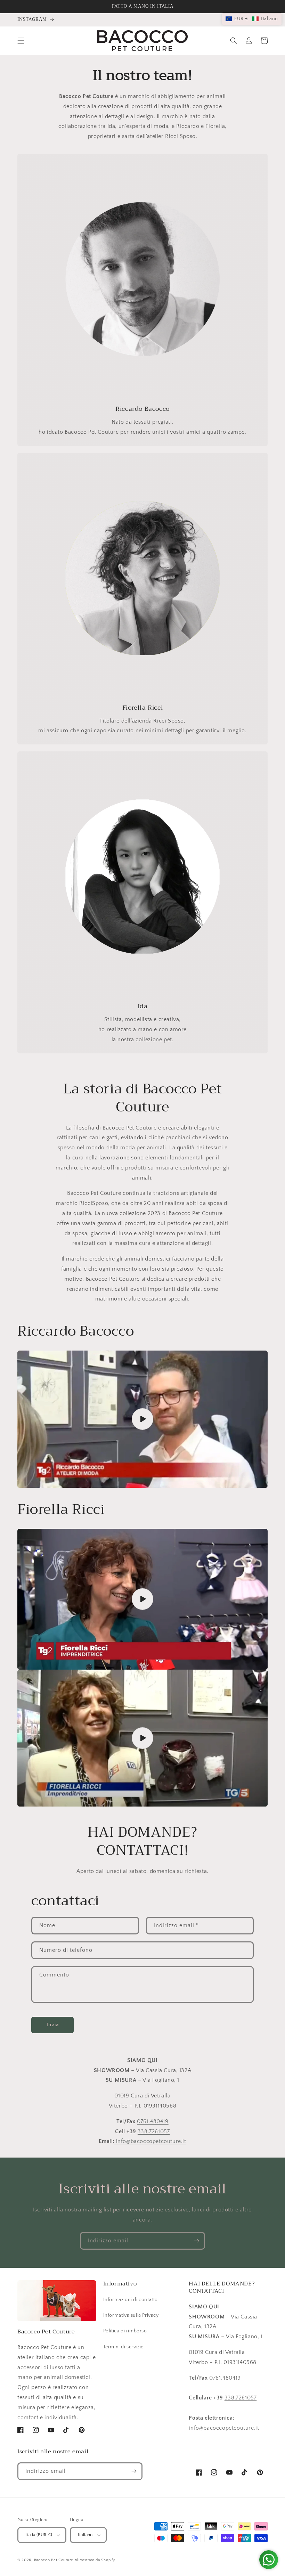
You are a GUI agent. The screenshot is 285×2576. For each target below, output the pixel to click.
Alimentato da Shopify (95, 2560)
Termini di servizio (124, 2347)
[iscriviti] (196, 2241)
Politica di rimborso (125, 2331)
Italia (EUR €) (39, 2535)
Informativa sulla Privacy (131, 2315)
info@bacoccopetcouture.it (150, 2141)
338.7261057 (154, 2131)
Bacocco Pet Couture (54, 2560)
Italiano (85, 2535)
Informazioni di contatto (131, 2300)
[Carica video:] (142, 1419)
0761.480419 (153, 2121)
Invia (53, 2025)
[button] (21, 41)
